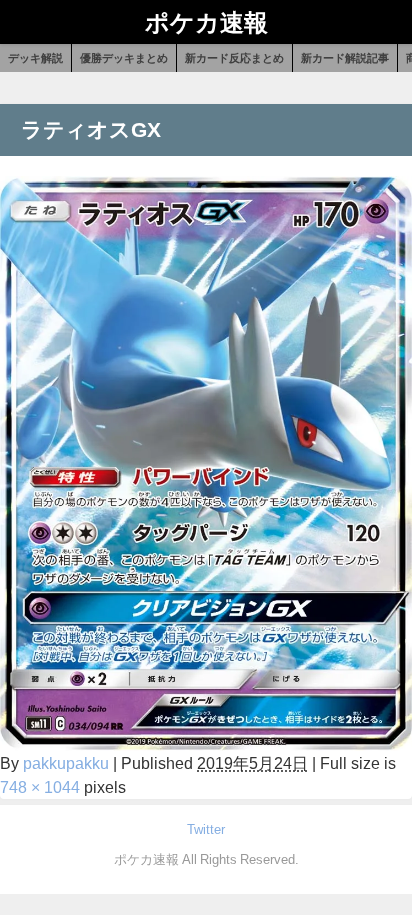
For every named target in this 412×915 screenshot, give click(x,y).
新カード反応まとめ (234, 58)
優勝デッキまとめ (124, 58)
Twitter (206, 829)
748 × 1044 (40, 787)
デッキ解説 (35, 58)
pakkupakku (66, 763)
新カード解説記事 (345, 58)
